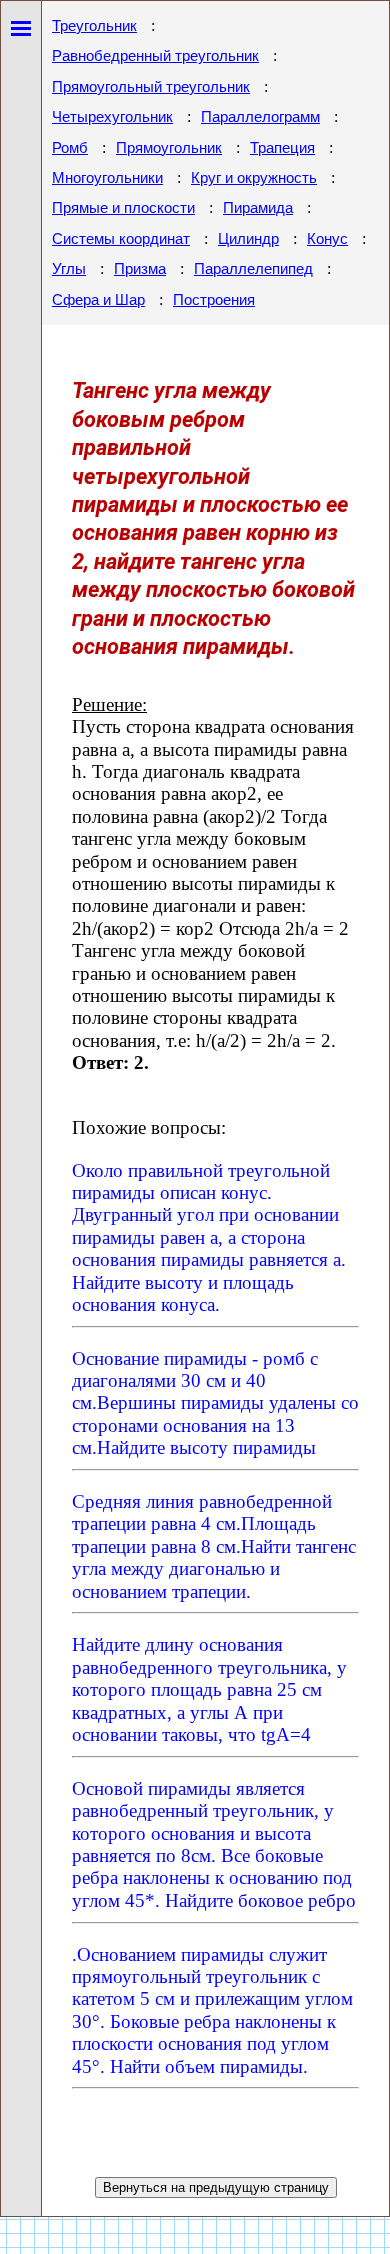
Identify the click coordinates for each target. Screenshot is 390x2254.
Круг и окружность (254, 178)
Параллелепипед (253, 269)
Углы (69, 269)
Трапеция (282, 148)
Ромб (70, 148)
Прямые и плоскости (123, 208)
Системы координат (121, 239)
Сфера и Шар (98, 300)
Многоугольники (107, 178)
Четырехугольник (112, 117)
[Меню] (21, 24)
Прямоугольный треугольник (151, 87)
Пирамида (258, 208)
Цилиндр (248, 239)
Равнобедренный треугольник (155, 56)
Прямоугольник (169, 148)
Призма (140, 269)
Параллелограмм (260, 117)
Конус (327, 239)
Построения (214, 300)
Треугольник (94, 26)
